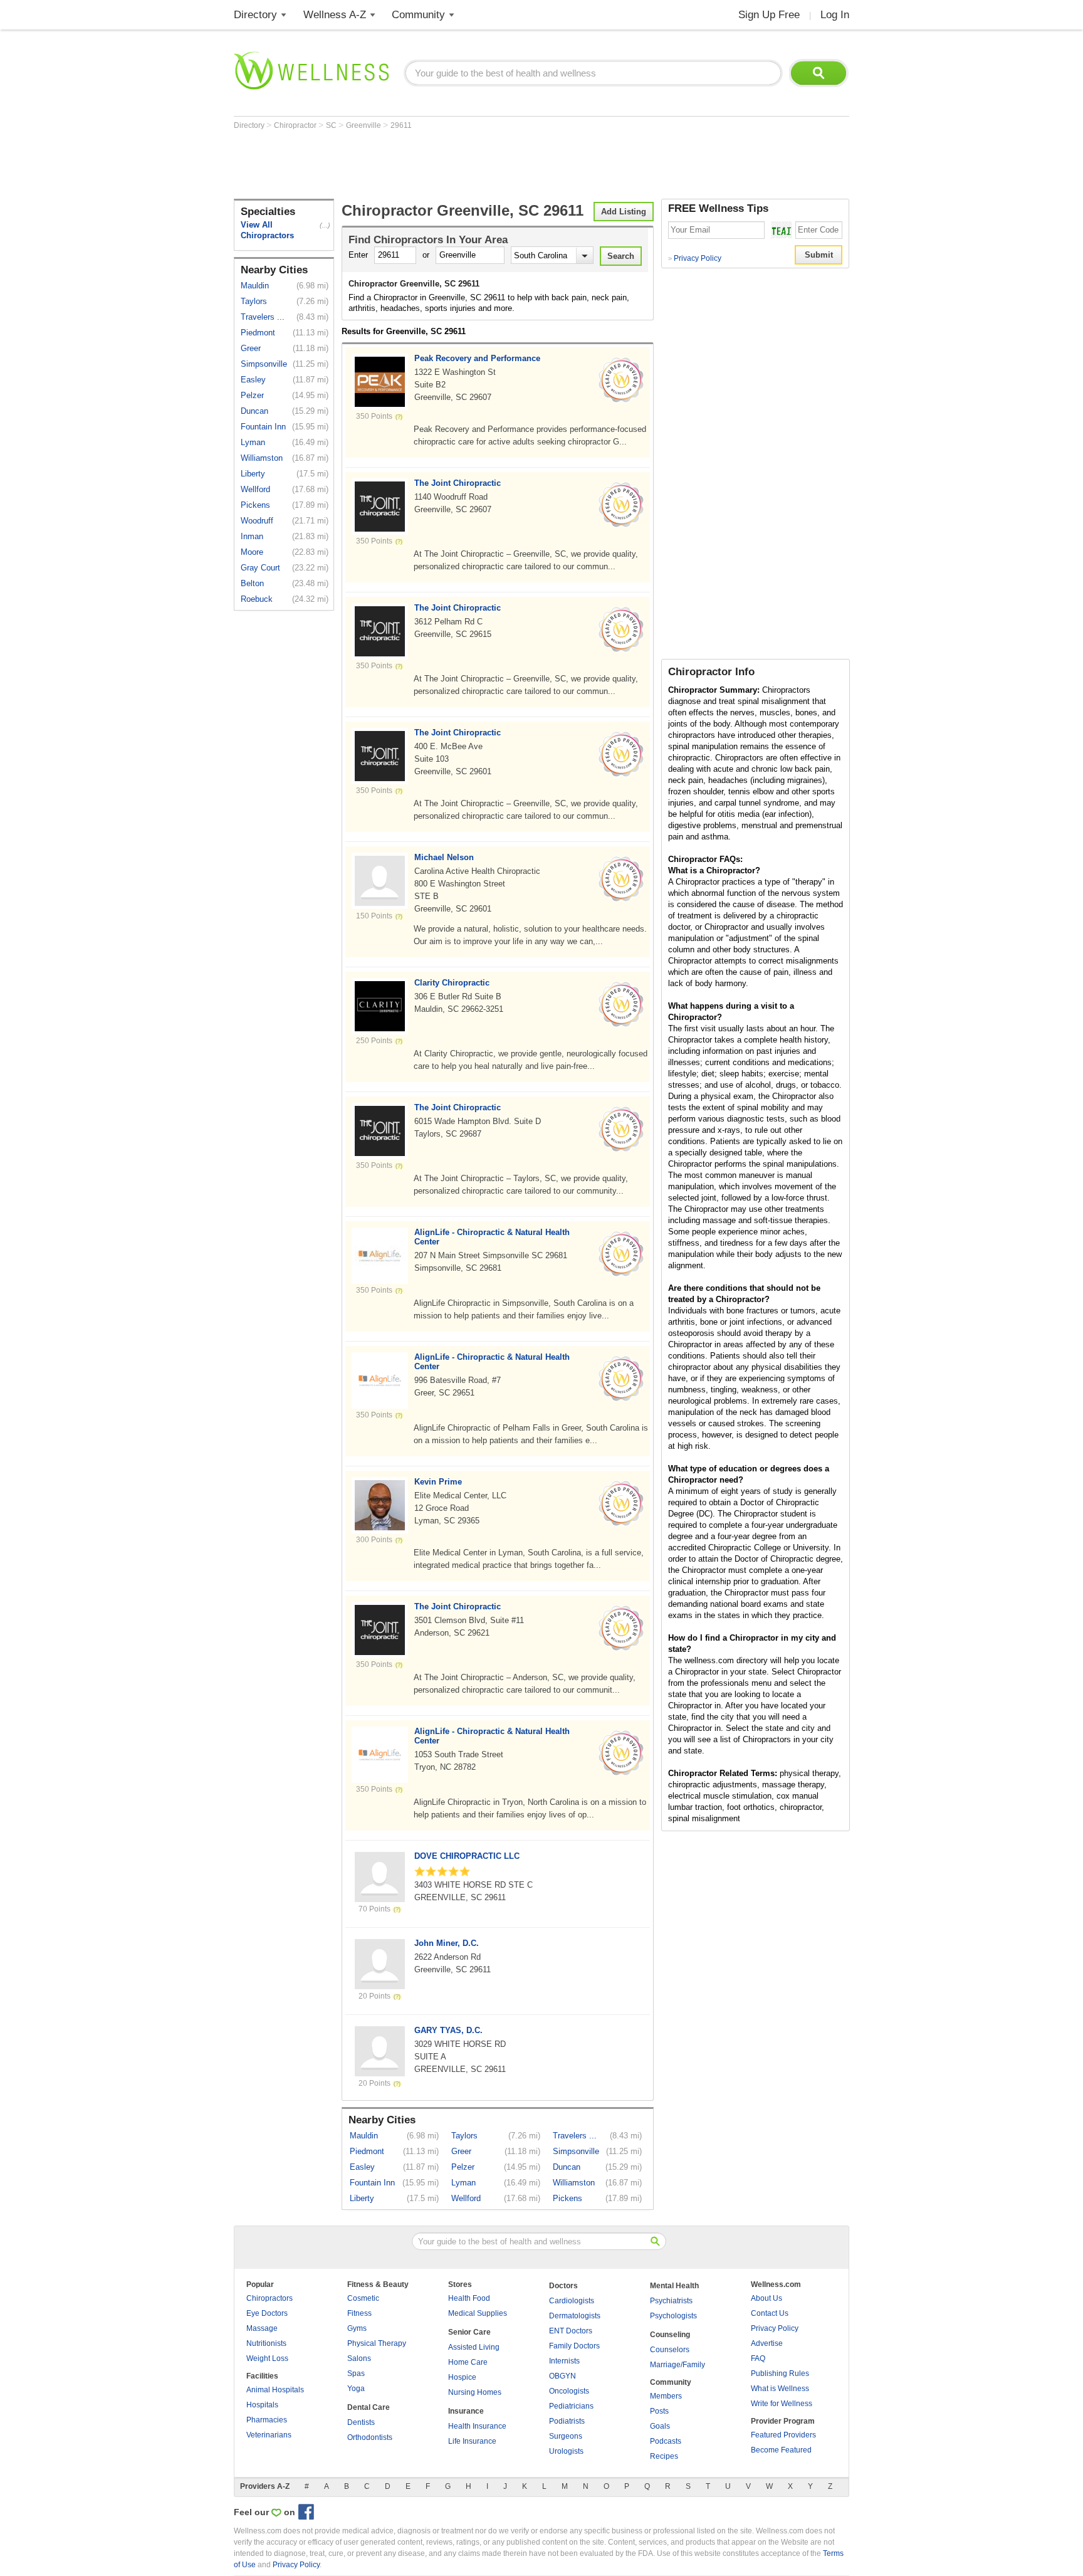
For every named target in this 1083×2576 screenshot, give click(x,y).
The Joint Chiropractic (458, 483)
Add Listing (624, 212)
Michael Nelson (444, 857)
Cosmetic (363, 2298)
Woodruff (257, 521)
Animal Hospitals (275, 2390)
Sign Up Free (769, 15)
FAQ (758, 2358)
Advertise (767, 2343)
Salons (359, 2358)
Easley (253, 380)
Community (418, 15)
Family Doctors (574, 2346)
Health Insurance (477, 2426)
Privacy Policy (695, 258)
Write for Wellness (782, 2404)
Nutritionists (266, 2343)
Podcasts (666, 2441)
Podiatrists (567, 2421)
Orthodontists (370, 2437)
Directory (255, 15)
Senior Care (469, 2332)
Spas (356, 2374)
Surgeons (566, 2436)
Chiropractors (269, 2298)
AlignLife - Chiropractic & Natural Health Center (492, 1237)
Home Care (468, 2362)
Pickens (255, 505)
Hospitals (262, 2405)
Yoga (356, 2389)
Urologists (566, 2451)
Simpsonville (264, 364)
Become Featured (781, 2450)
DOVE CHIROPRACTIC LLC (467, 1856)
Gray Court (260, 568)
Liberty (253, 474)
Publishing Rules (780, 2374)
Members (666, 2396)
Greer (251, 348)
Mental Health (674, 2286)
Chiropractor (296, 125)
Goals (660, 2426)
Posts (659, 2411)
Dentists (361, 2422)
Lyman (253, 442)
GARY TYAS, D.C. (448, 2030)
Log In (835, 15)
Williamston (262, 458)
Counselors (670, 2350)
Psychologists (673, 2316)
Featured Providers (783, 2435)
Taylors (254, 301)
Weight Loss (267, 2358)
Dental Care (369, 2407)
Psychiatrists (671, 2301)
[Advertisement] (462, 164)
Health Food (469, 2298)
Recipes (664, 2456)
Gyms (357, 2328)
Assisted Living (474, 2347)
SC (332, 125)
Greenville (364, 125)
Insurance (466, 2411)
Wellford (255, 489)
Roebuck (257, 599)
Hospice (462, 2377)
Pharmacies (267, 2420)
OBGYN (562, 2376)
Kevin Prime (438, 1482)
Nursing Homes (475, 2392)
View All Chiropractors (267, 230)
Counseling (670, 2335)
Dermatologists (575, 2316)
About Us (766, 2298)
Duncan (254, 411)
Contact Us (770, 2313)
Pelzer (252, 395)
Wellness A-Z (335, 15)
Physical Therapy (377, 2343)
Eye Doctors (267, 2313)
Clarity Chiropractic (452, 983)
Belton (252, 583)
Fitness (359, 2313)
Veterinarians (269, 2435)
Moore (252, 552)
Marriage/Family (678, 2365)
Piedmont (258, 333)
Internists (564, 2361)
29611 (401, 125)
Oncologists (569, 2391)
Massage (262, 2328)
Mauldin (255, 286)
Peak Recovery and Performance (477, 358)
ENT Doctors (571, 2331)
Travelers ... (263, 317)
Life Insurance (472, 2441)
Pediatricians (571, 2406)
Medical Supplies (478, 2313)
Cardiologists (572, 2301)
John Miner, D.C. (447, 1943)
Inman (252, 536)
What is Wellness (780, 2389)
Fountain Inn (263, 427)
